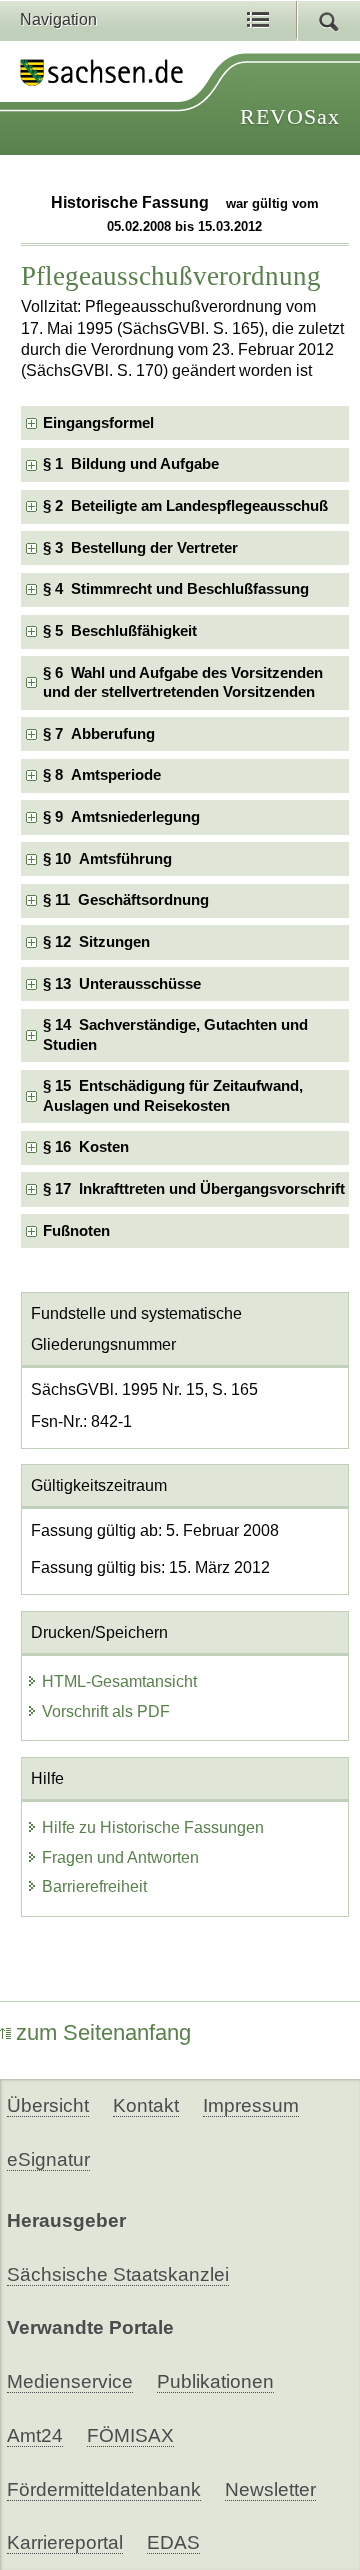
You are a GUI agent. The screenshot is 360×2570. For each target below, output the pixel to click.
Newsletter (270, 2489)
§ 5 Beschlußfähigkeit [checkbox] (120, 631)
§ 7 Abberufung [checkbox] (99, 734)
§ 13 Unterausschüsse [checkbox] (122, 984)
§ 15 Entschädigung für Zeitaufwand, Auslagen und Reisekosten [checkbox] (173, 1095)
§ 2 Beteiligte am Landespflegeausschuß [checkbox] (185, 506)
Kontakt (146, 2105)
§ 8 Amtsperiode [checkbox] (102, 775)
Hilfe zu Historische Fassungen (153, 1827)
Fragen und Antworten (120, 1857)
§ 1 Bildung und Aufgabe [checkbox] (131, 464)
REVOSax (290, 116)
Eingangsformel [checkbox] (98, 423)
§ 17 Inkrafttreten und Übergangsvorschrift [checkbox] (194, 1189)
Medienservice (70, 2381)
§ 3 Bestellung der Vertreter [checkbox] (140, 548)
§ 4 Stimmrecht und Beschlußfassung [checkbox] (176, 589)
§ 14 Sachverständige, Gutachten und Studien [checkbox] (175, 1034)
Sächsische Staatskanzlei (118, 2274)
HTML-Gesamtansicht (119, 1681)
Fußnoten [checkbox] (76, 1231)
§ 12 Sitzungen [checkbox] (96, 942)
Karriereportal (65, 2542)
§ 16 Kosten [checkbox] (86, 1147)
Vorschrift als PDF (106, 1711)
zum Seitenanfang (103, 2032)
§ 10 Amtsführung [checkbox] (107, 859)
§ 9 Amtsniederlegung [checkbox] (121, 817)
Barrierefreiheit (94, 1886)
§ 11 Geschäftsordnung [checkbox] (126, 900)
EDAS (173, 2542)
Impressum (251, 2105)
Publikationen (215, 2381)
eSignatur (48, 2159)
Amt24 (35, 2435)
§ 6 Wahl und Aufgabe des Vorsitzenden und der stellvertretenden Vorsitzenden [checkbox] (183, 682)
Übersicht (48, 2105)
